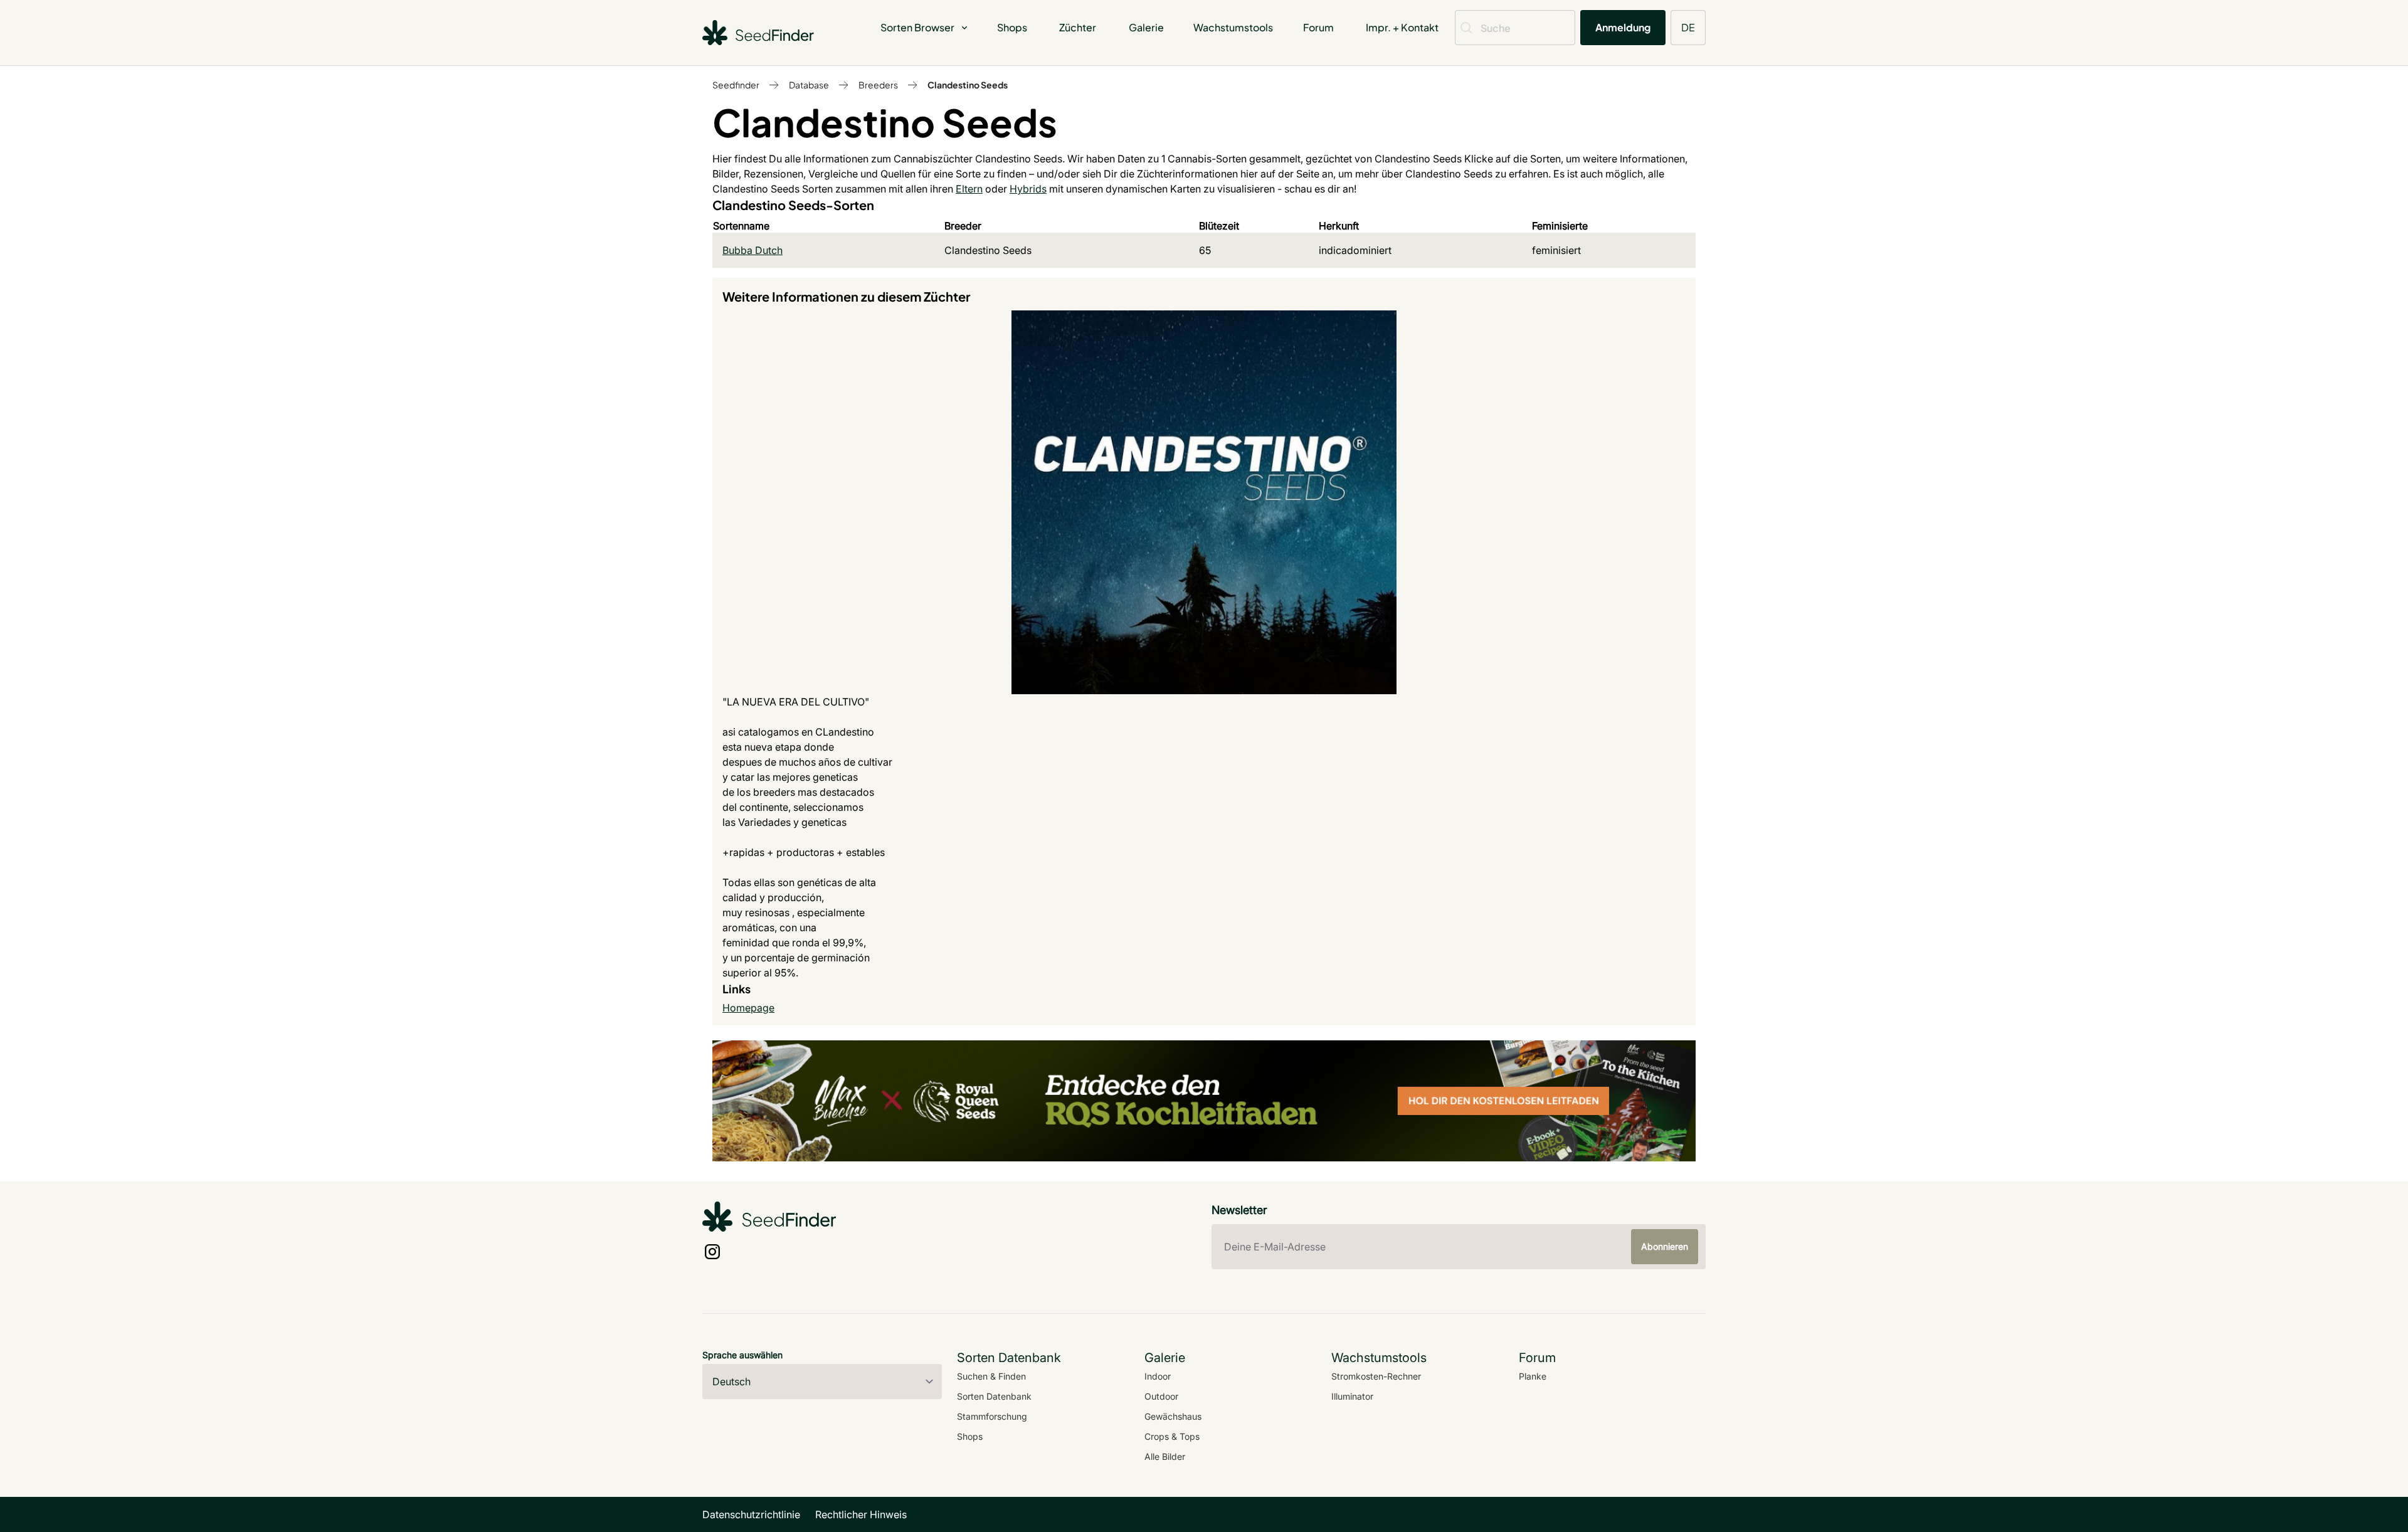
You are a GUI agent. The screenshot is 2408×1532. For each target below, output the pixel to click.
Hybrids (1028, 189)
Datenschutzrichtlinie (751, 1514)
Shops (1012, 27)
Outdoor (1161, 1396)
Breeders (878, 85)
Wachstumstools (1233, 27)
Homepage (748, 1008)
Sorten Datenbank (994, 1396)
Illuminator (1352, 1396)
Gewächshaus (1173, 1416)
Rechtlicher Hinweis (861, 1514)
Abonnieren (1665, 1246)
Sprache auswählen (742, 1355)
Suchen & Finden (991, 1376)
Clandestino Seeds (968, 85)
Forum (1318, 27)
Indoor (1158, 1376)
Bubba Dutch (752, 250)
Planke (1533, 1376)
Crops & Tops (1172, 1436)
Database (809, 85)
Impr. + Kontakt (1402, 27)
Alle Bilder (1165, 1456)
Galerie (1146, 27)
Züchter (1078, 27)
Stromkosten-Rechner (1376, 1376)
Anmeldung (1623, 27)
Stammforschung (992, 1416)
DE (1688, 27)
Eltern (969, 189)
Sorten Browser (917, 27)
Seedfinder (736, 85)
